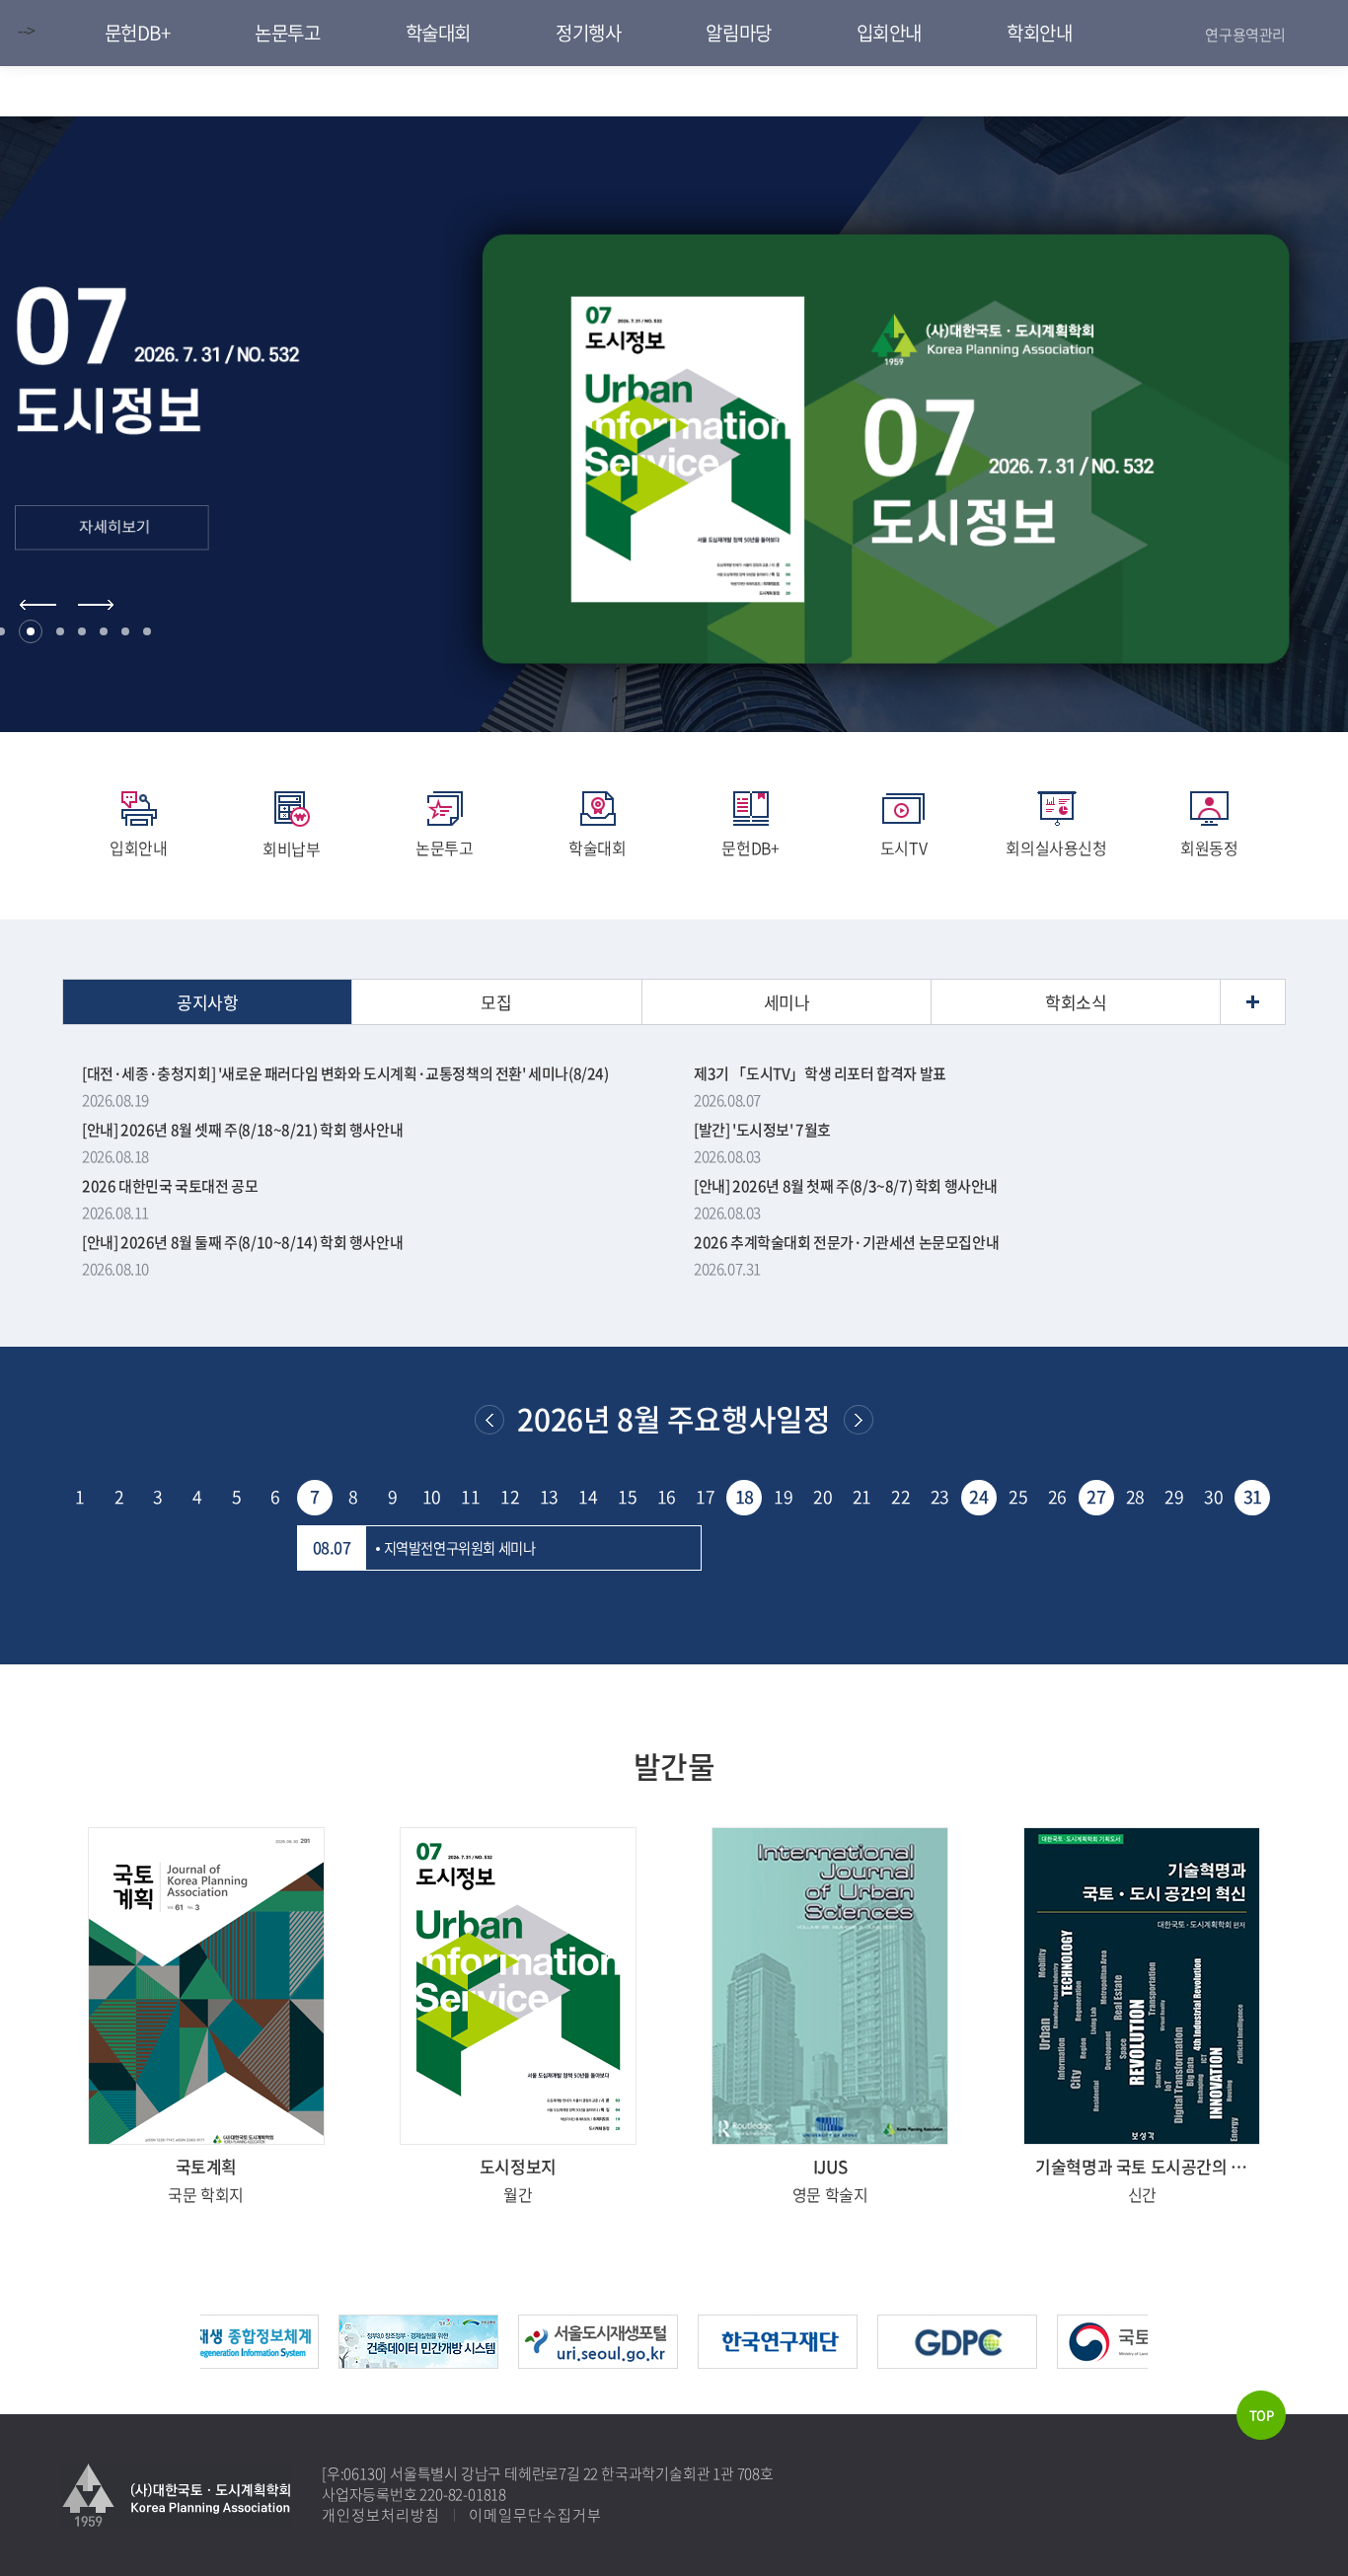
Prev (38, 605)
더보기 (1253, 1002)
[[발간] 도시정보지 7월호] (674, 449)
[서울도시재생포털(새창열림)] (581, 2326)
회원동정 (1209, 847)
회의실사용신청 (1056, 847)
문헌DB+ (750, 847)
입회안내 (138, 847)
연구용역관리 (1245, 35)
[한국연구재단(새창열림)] (761, 2326)
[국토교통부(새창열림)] (1120, 2326)
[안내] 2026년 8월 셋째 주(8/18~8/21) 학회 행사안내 (242, 1130)
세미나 (787, 1002)
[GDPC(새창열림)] (940, 2326)
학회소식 (1076, 1002)
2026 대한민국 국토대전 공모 (170, 1186)
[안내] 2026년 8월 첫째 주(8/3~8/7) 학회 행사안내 (846, 1186)
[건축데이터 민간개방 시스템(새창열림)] (402, 2326)
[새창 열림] (206, 1986)
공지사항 (207, 1002)
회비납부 (291, 848)
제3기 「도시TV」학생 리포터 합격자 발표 (820, 1073)
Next (96, 605)
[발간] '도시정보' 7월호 (762, 1130)
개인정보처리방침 (381, 2515)
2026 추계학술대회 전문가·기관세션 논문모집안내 (846, 1242)
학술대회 (597, 847)
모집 (496, 1002)
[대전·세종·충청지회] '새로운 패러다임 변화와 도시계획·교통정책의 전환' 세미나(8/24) (345, 1073)
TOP (1262, 2415)
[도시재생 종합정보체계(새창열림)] (222, 2326)
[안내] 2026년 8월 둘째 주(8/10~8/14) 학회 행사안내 (242, 1242)
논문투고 (444, 847)
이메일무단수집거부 (535, 2515)
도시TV (903, 847)
